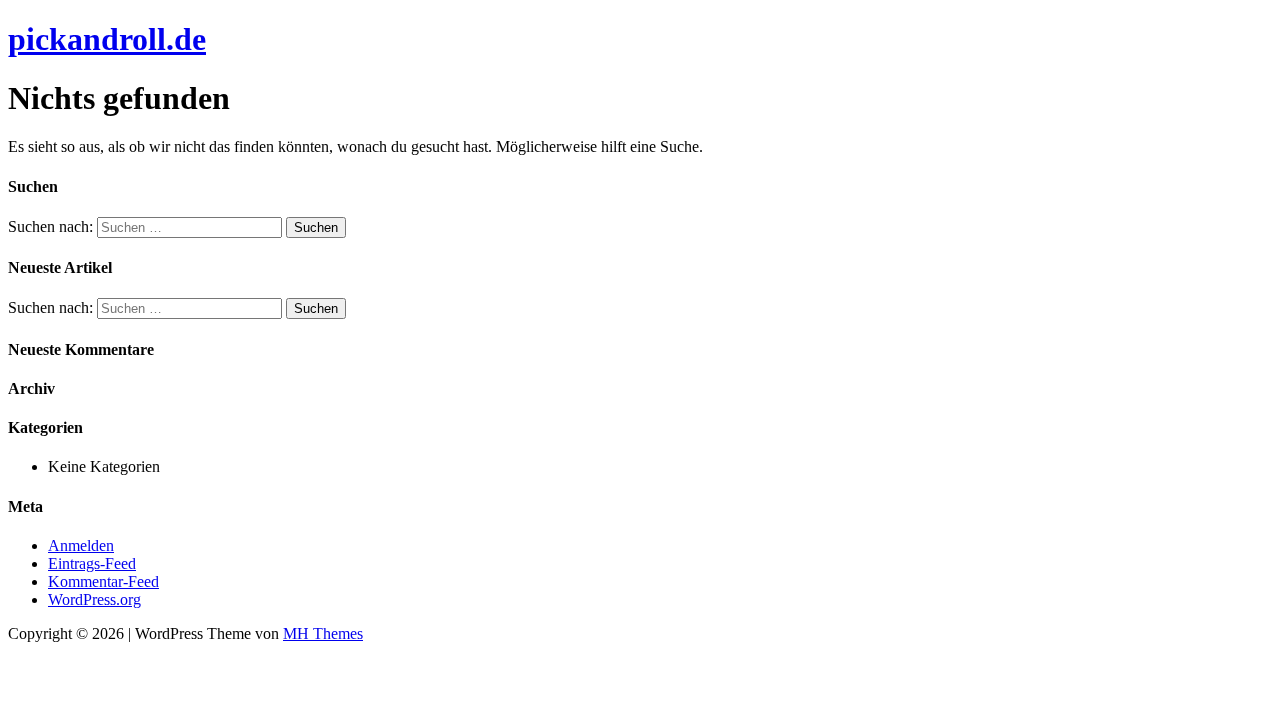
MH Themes (323, 633)
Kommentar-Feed (103, 581)
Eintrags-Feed (92, 563)
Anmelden (81, 545)
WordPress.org (94, 599)
